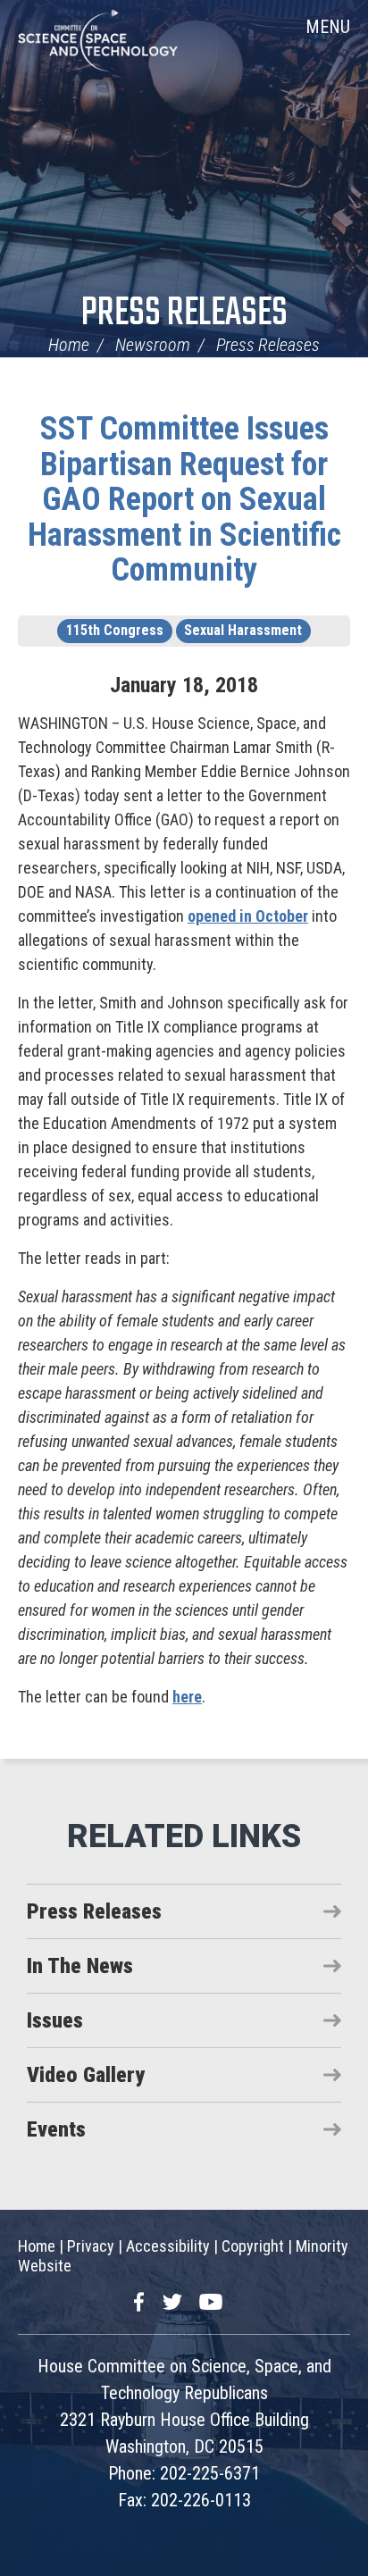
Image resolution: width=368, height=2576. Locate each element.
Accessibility (168, 2246)
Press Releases (184, 314)
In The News (80, 1966)
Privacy (91, 2246)
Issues (55, 2020)
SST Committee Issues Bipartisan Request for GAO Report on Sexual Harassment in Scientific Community (184, 499)
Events (56, 2129)
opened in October (248, 916)
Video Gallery (86, 2075)
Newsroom (153, 345)
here (187, 1697)
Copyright (253, 2246)
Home (69, 345)
